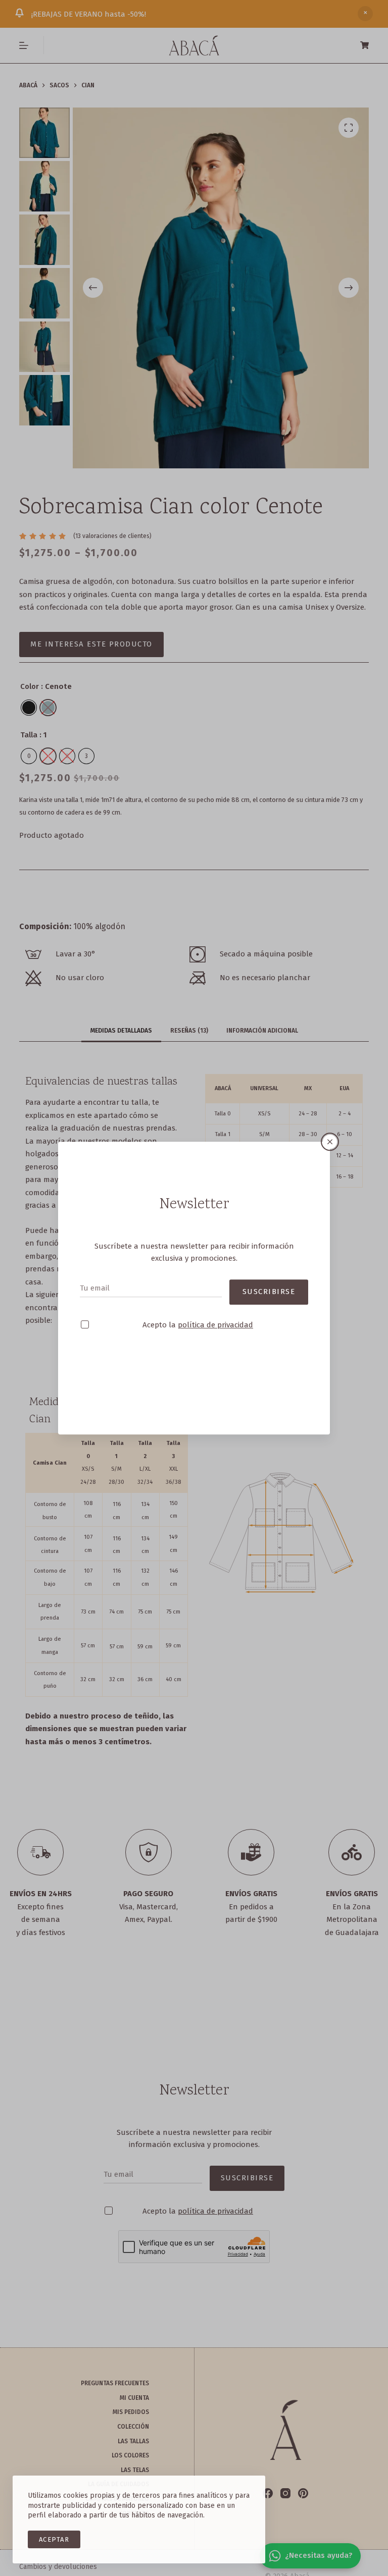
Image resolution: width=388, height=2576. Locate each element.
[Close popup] (330, 1123)
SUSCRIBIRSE (269, 1273)
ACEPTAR (54, 2539)
